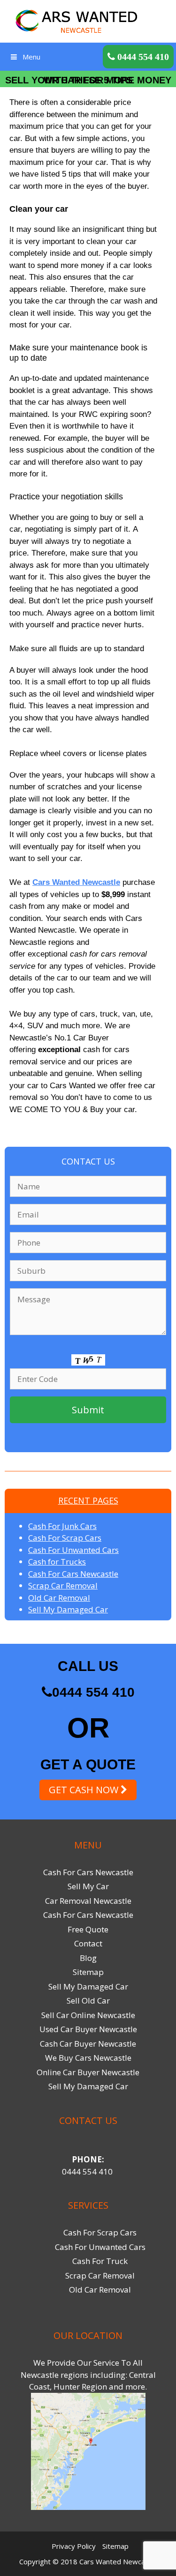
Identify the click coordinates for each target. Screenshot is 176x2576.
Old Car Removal (59, 1598)
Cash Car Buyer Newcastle (88, 2044)
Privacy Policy (74, 2546)
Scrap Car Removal (63, 1585)
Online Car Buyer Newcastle (88, 2072)
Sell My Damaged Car (68, 1609)
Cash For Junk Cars (62, 1526)
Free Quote (88, 1929)
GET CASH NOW (85, 1790)
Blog (88, 1958)
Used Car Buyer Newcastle (88, 2029)
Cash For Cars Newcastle (73, 1574)
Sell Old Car (88, 2001)
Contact (88, 1943)
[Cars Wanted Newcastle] (88, 20)
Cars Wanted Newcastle (76, 882)
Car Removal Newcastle (88, 1901)
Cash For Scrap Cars (65, 1538)
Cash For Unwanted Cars (73, 1550)
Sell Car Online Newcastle (88, 2015)
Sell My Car (88, 1886)
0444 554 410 (93, 1692)
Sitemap (88, 1972)
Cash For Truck (100, 2261)
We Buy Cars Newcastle (88, 2058)
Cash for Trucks (57, 1562)
